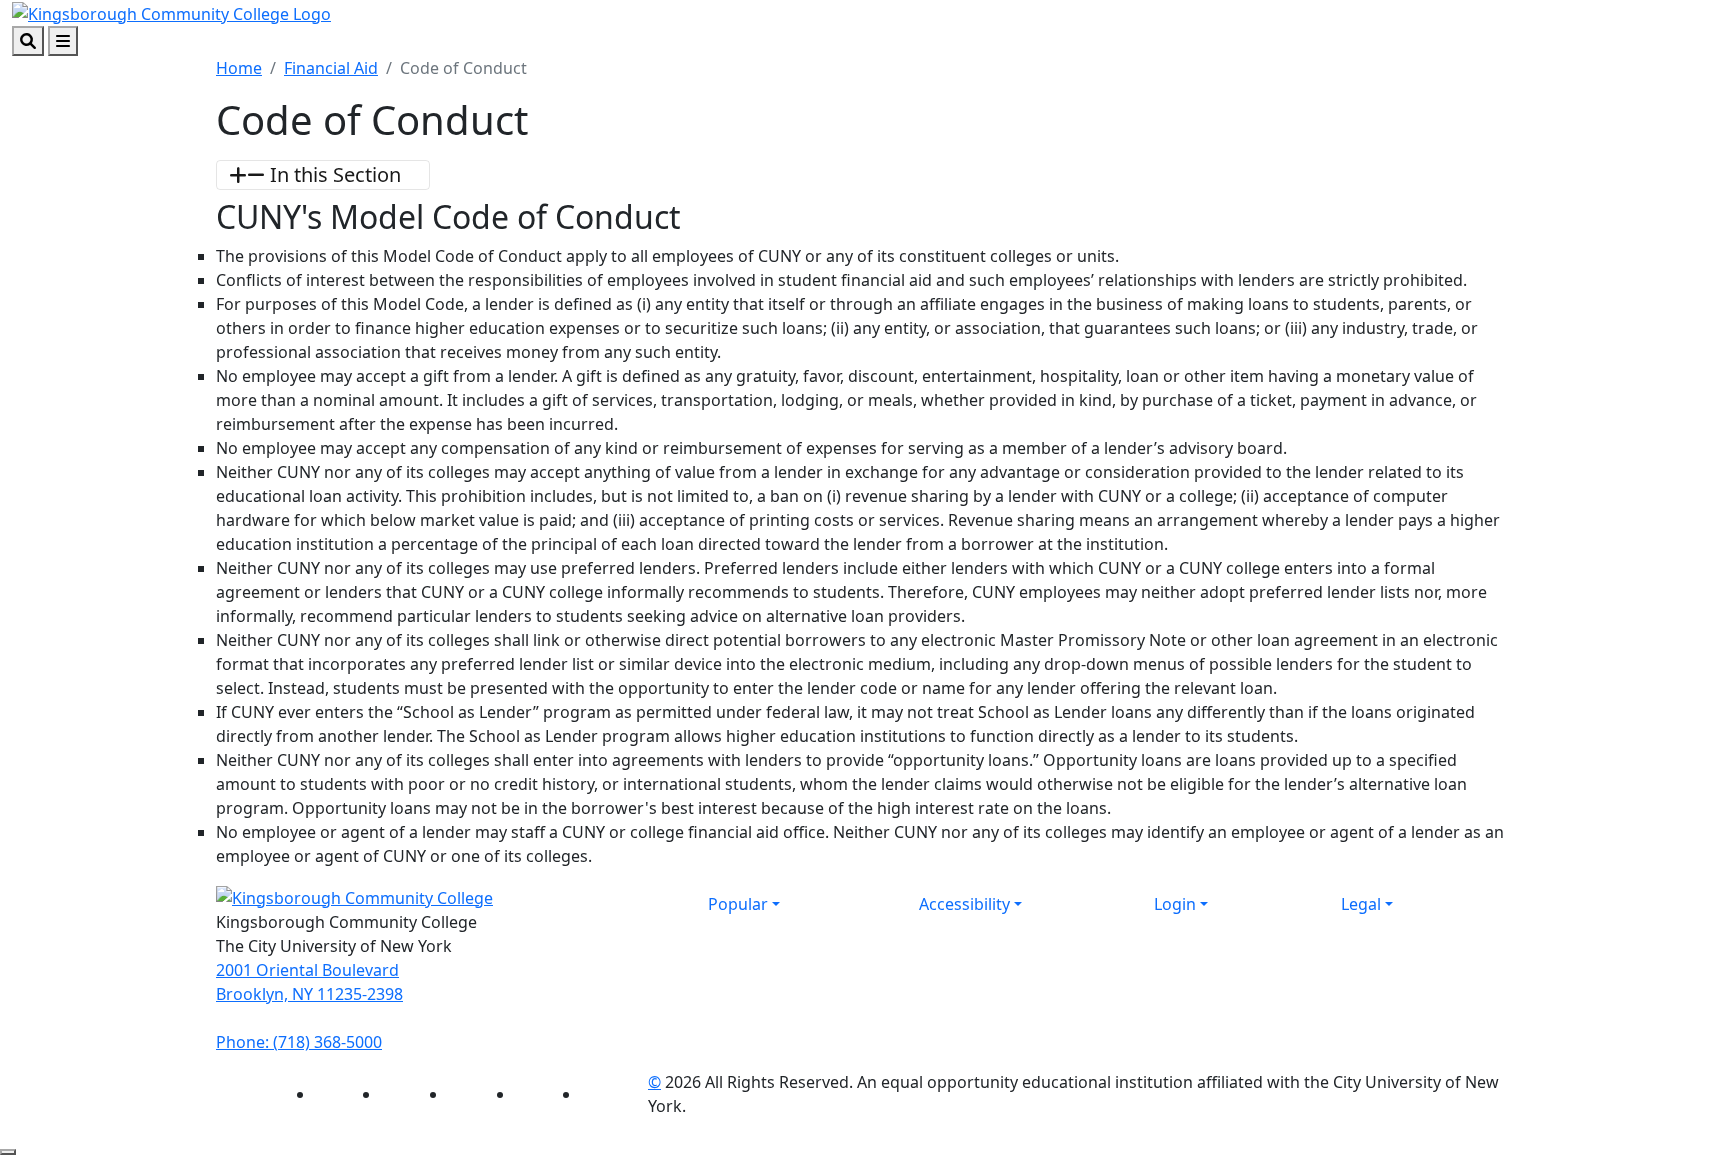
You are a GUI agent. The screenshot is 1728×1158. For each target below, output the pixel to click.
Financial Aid (331, 68)
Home (239, 68)
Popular (738, 904)
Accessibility (964, 904)
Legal (1361, 904)
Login (1175, 904)
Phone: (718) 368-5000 (299, 1042)
